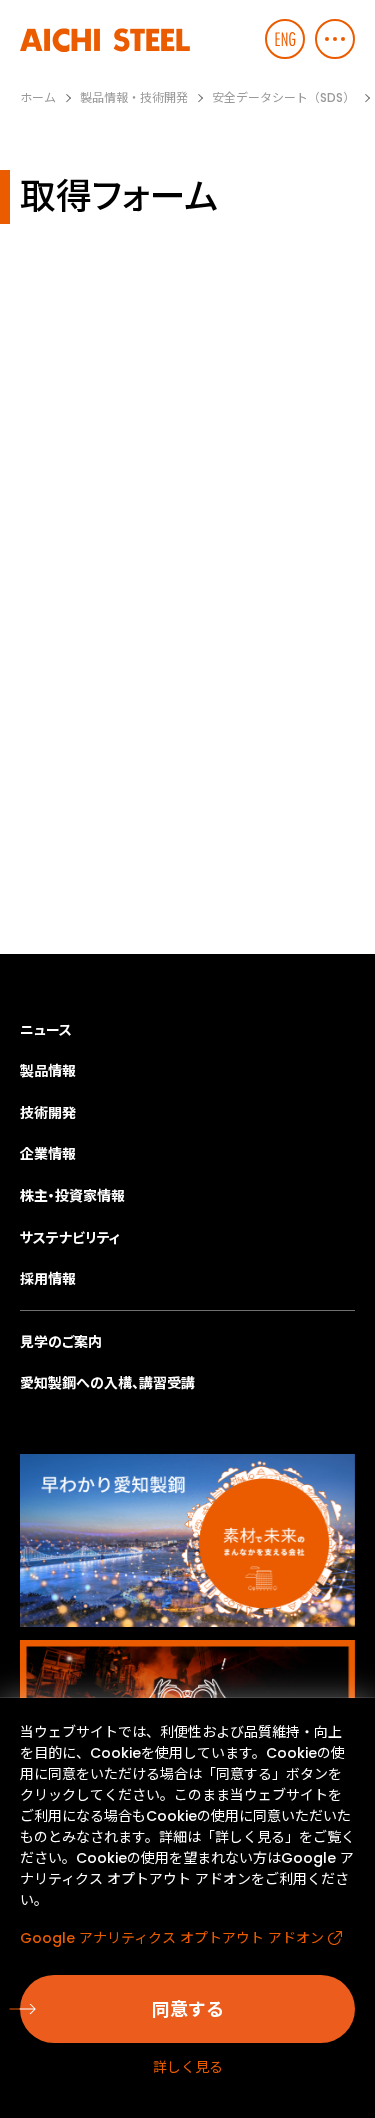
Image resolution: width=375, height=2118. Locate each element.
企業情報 (48, 1154)
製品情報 (48, 1071)
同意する (188, 2009)
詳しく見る (188, 2067)
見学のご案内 (61, 1342)
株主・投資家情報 (72, 1196)
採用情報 (48, 1279)
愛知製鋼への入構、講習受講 (107, 1383)
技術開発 (48, 1113)
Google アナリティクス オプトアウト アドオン (172, 1938)
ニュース (46, 1030)
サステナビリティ (70, 1238)
